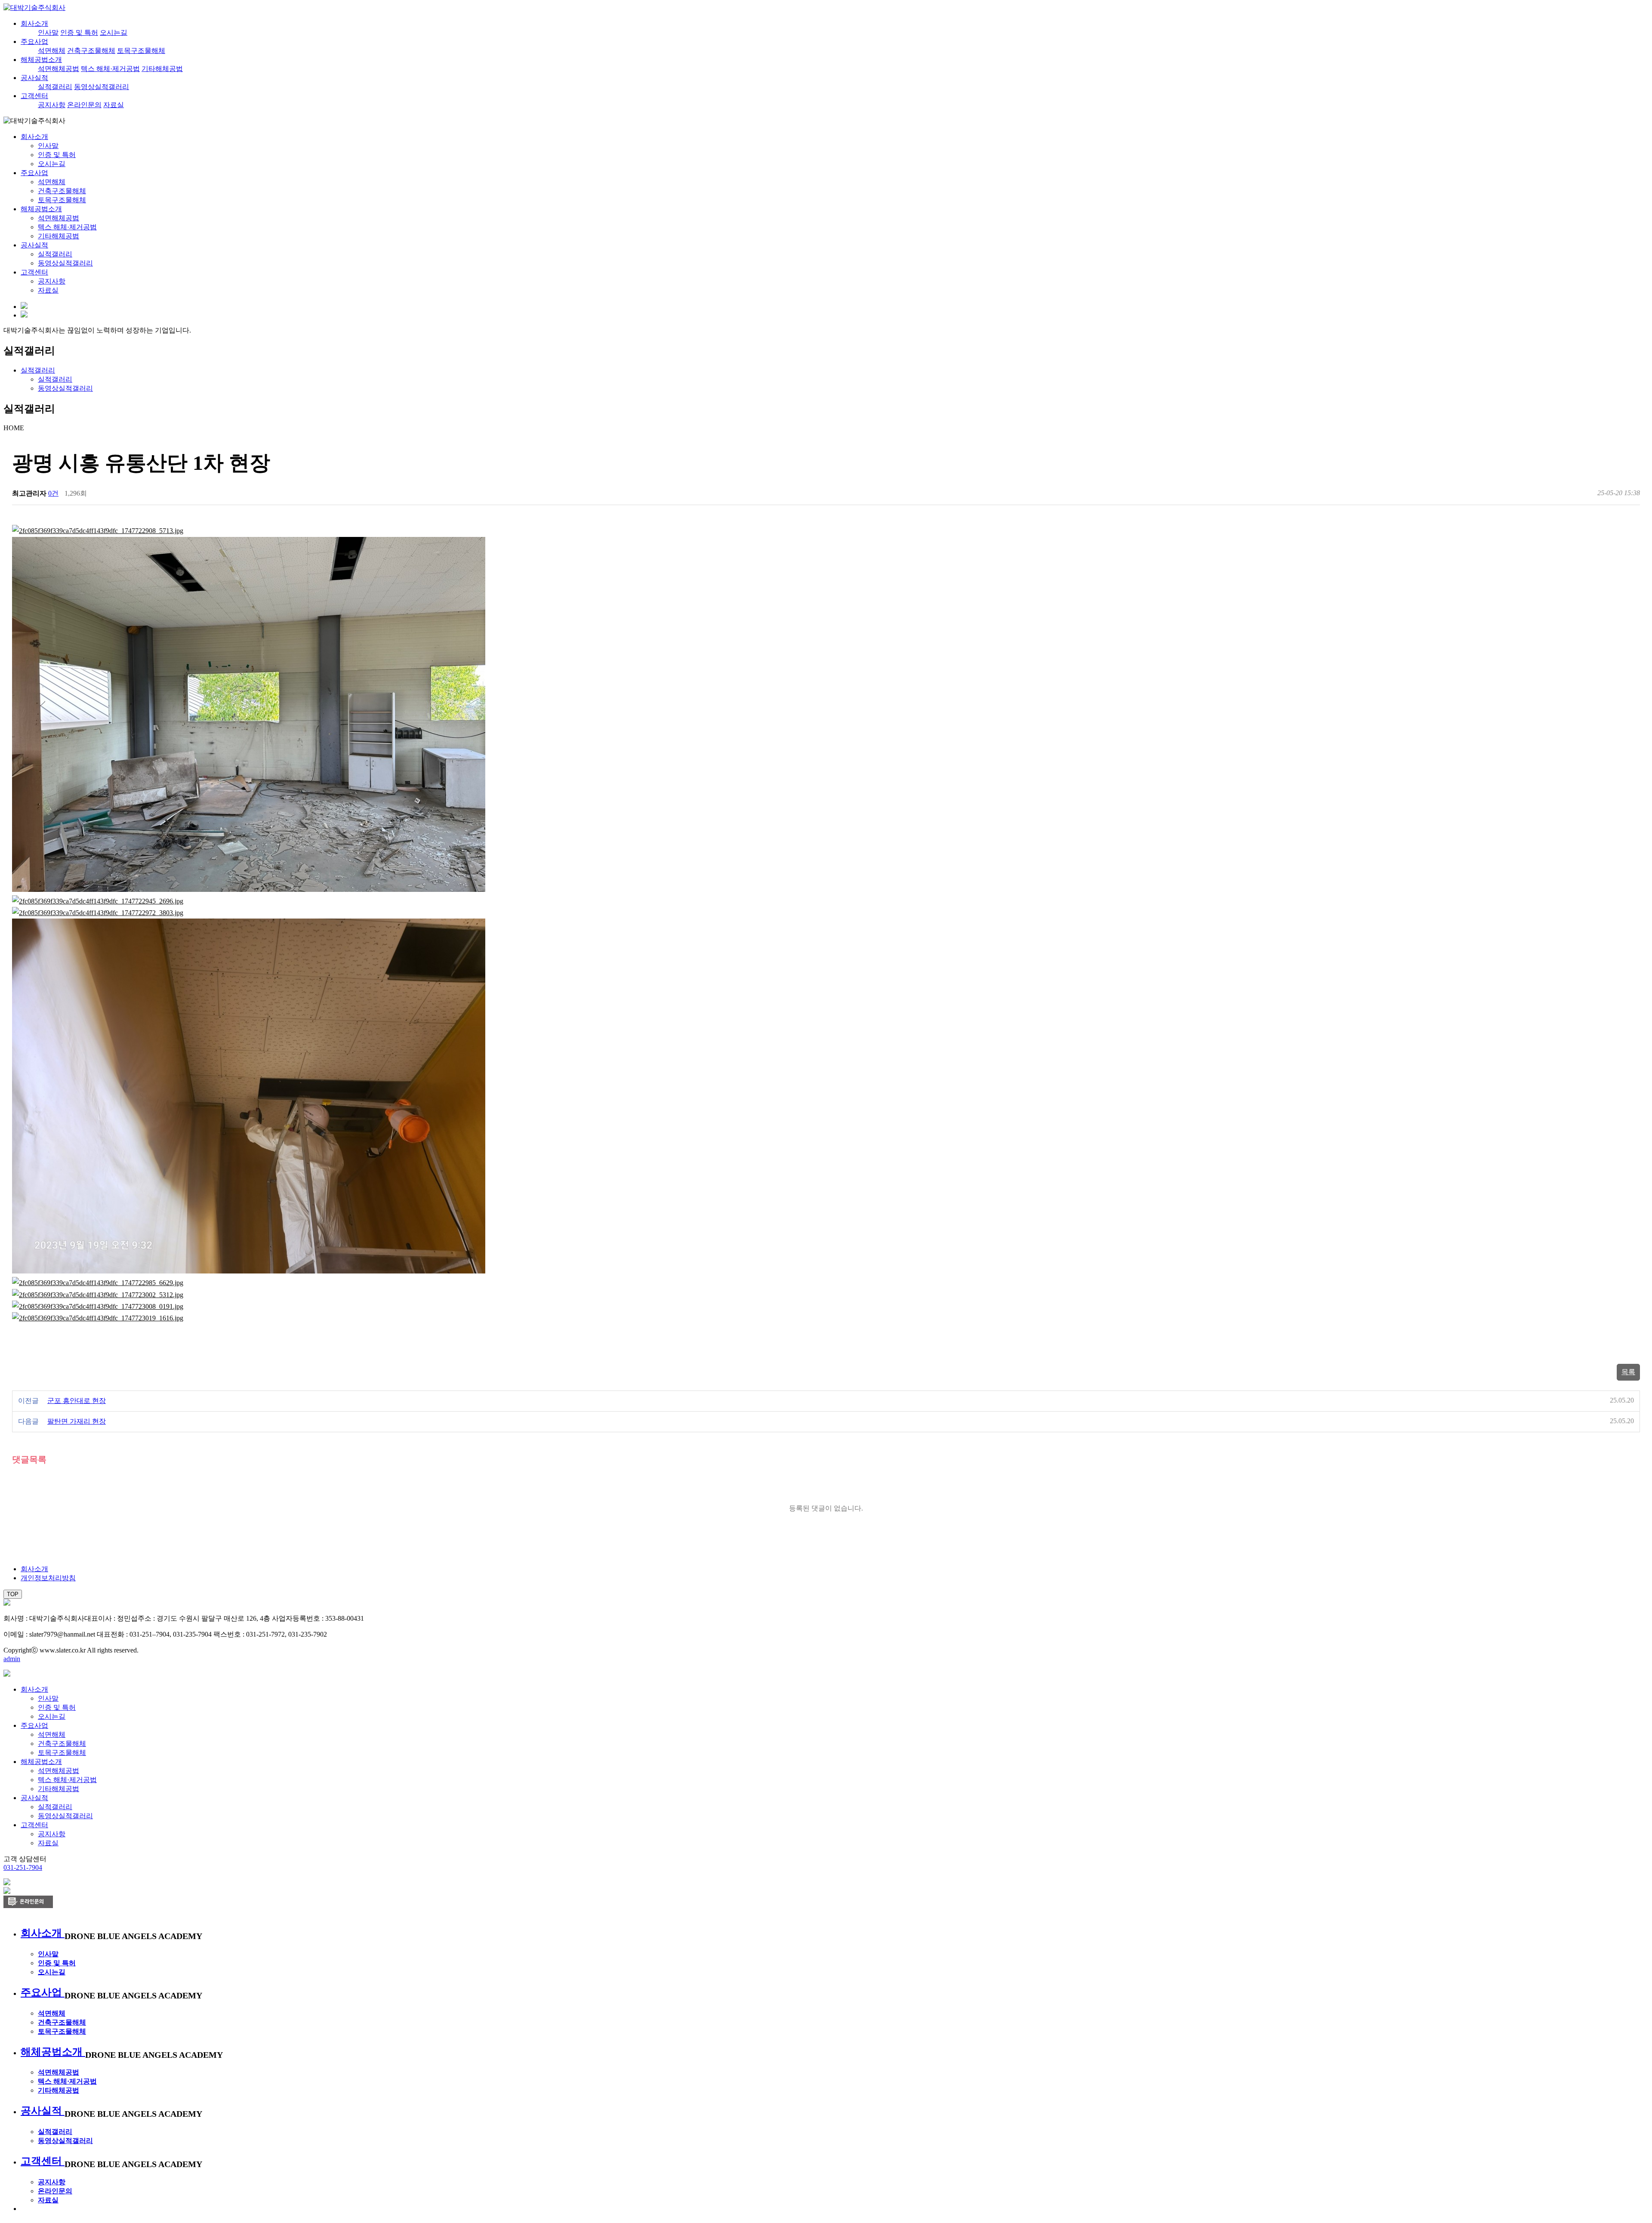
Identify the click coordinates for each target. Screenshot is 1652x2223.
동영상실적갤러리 (102, 87)
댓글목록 (29, 1459)
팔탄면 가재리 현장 (77, 1421)
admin (12, 1659)
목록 (1628, 1372)
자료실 (114, 105)
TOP (13, 1594)
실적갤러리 (55, 87)
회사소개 (34, 23)
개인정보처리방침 (48, 1578)
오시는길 (114, 32)
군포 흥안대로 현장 (77, 1401)
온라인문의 (84, 105)
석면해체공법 (59, 69)
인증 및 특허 (79, 32)
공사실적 (34, 78)
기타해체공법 (162, 69)
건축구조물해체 (91, 51)
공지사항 (52, 105)
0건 (53, 493)
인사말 (48, 32)
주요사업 (34, 42)
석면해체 (52, 51)
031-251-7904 (23, 1867)
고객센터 (34, 96)
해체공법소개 (41, 60)
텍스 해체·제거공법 (110, 69)
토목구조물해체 (141, 51)
